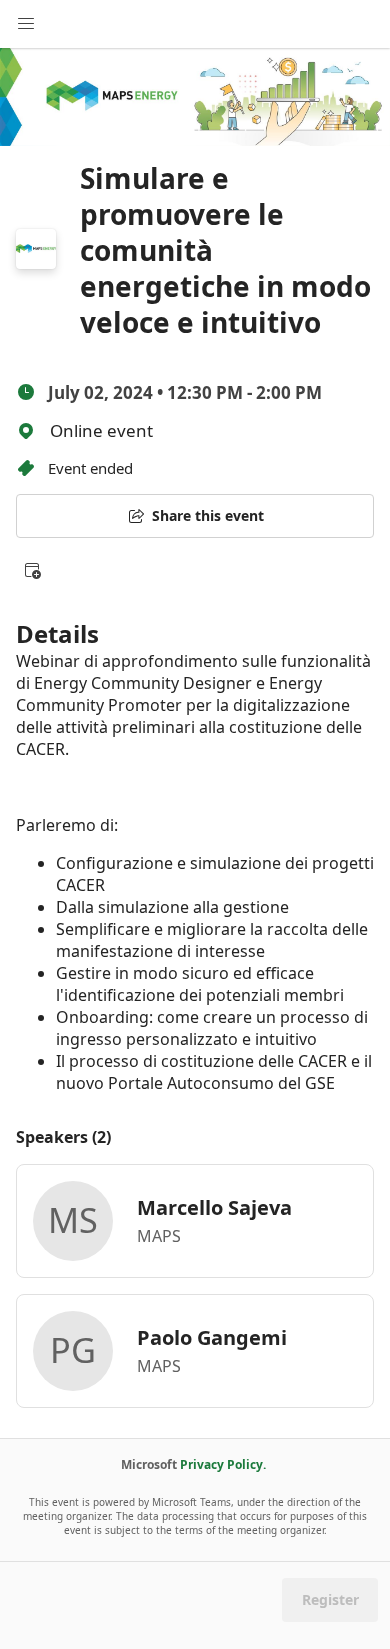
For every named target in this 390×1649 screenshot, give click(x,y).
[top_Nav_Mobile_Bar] (26, 24)
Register (330, 1599)
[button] (32, 570)
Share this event (208, 515)
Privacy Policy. (223, 1464)
